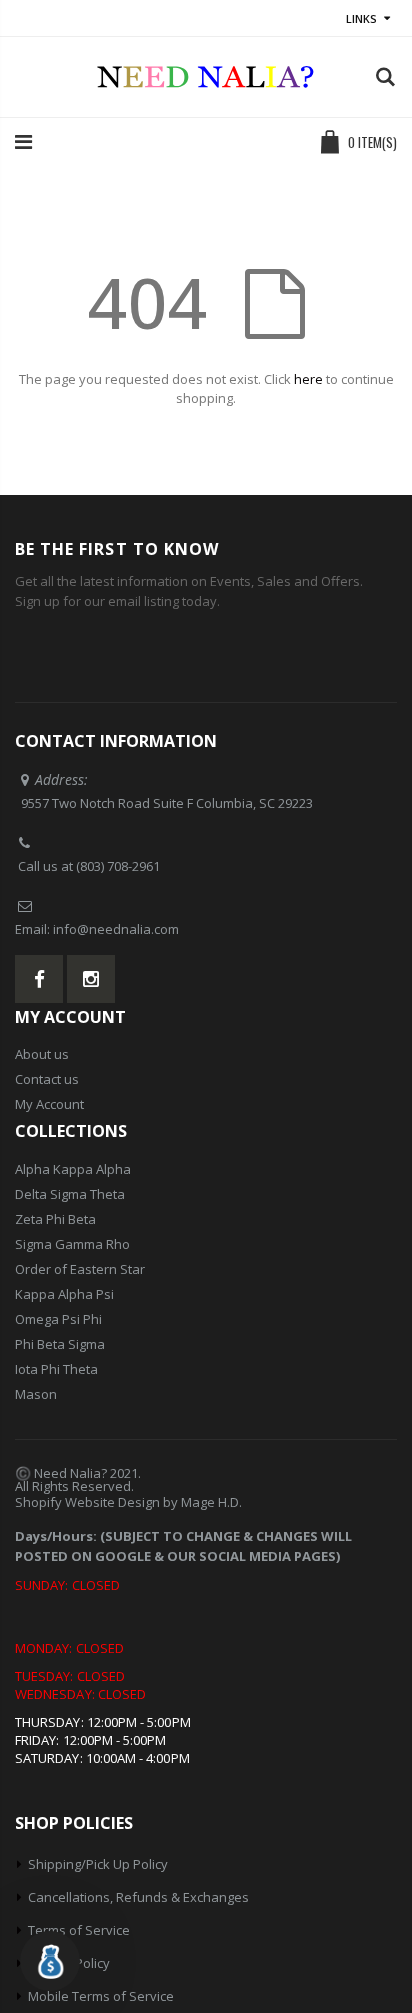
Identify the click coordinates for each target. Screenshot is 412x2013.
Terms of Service (79, 1930)
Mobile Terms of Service (101, 1996)
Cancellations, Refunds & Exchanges (138, 1897)
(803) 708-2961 (118, 866)
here (308, 379)
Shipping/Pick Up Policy (98, 1864)
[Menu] (23, 141)
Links (361, 18)
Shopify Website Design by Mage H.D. (128, 1502)
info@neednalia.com (116, 929)
